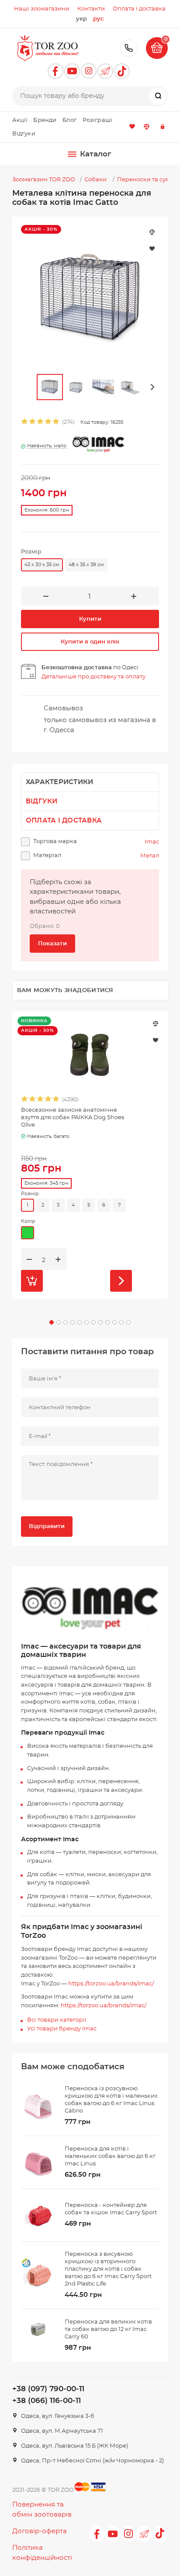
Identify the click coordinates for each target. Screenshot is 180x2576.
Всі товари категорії (57, 2020)
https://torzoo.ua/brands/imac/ (111, 1984)
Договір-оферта (40, 2531)
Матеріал (47, 856)
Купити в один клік (90, 642)
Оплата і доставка (64, 821)
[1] (25, 423)
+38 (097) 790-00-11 (129, 48)
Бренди (45, 120)
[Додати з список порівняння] (156, 1023)
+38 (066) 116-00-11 (47, 2401)
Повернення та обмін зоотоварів (42, 2510)
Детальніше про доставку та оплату (93, 677)
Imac (152, 842)
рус (99, 19)
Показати (52, 944)
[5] (56, 423)
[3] (41, 423)
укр (81, 19)
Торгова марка (55, 842)
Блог (69, 120)
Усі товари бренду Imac (62, 2029)
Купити (90, 619)
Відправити (47, 1527)
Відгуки (24, 134)
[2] (33, 423)
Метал (150, 856)
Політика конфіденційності (42, 2553)
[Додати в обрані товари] (156, 1040)
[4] (48, 423)
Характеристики (60, 782)
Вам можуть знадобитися (65, 991)
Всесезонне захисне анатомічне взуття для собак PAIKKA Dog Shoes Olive (73, 1118)
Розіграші (97, 120)
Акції (20, 120)
